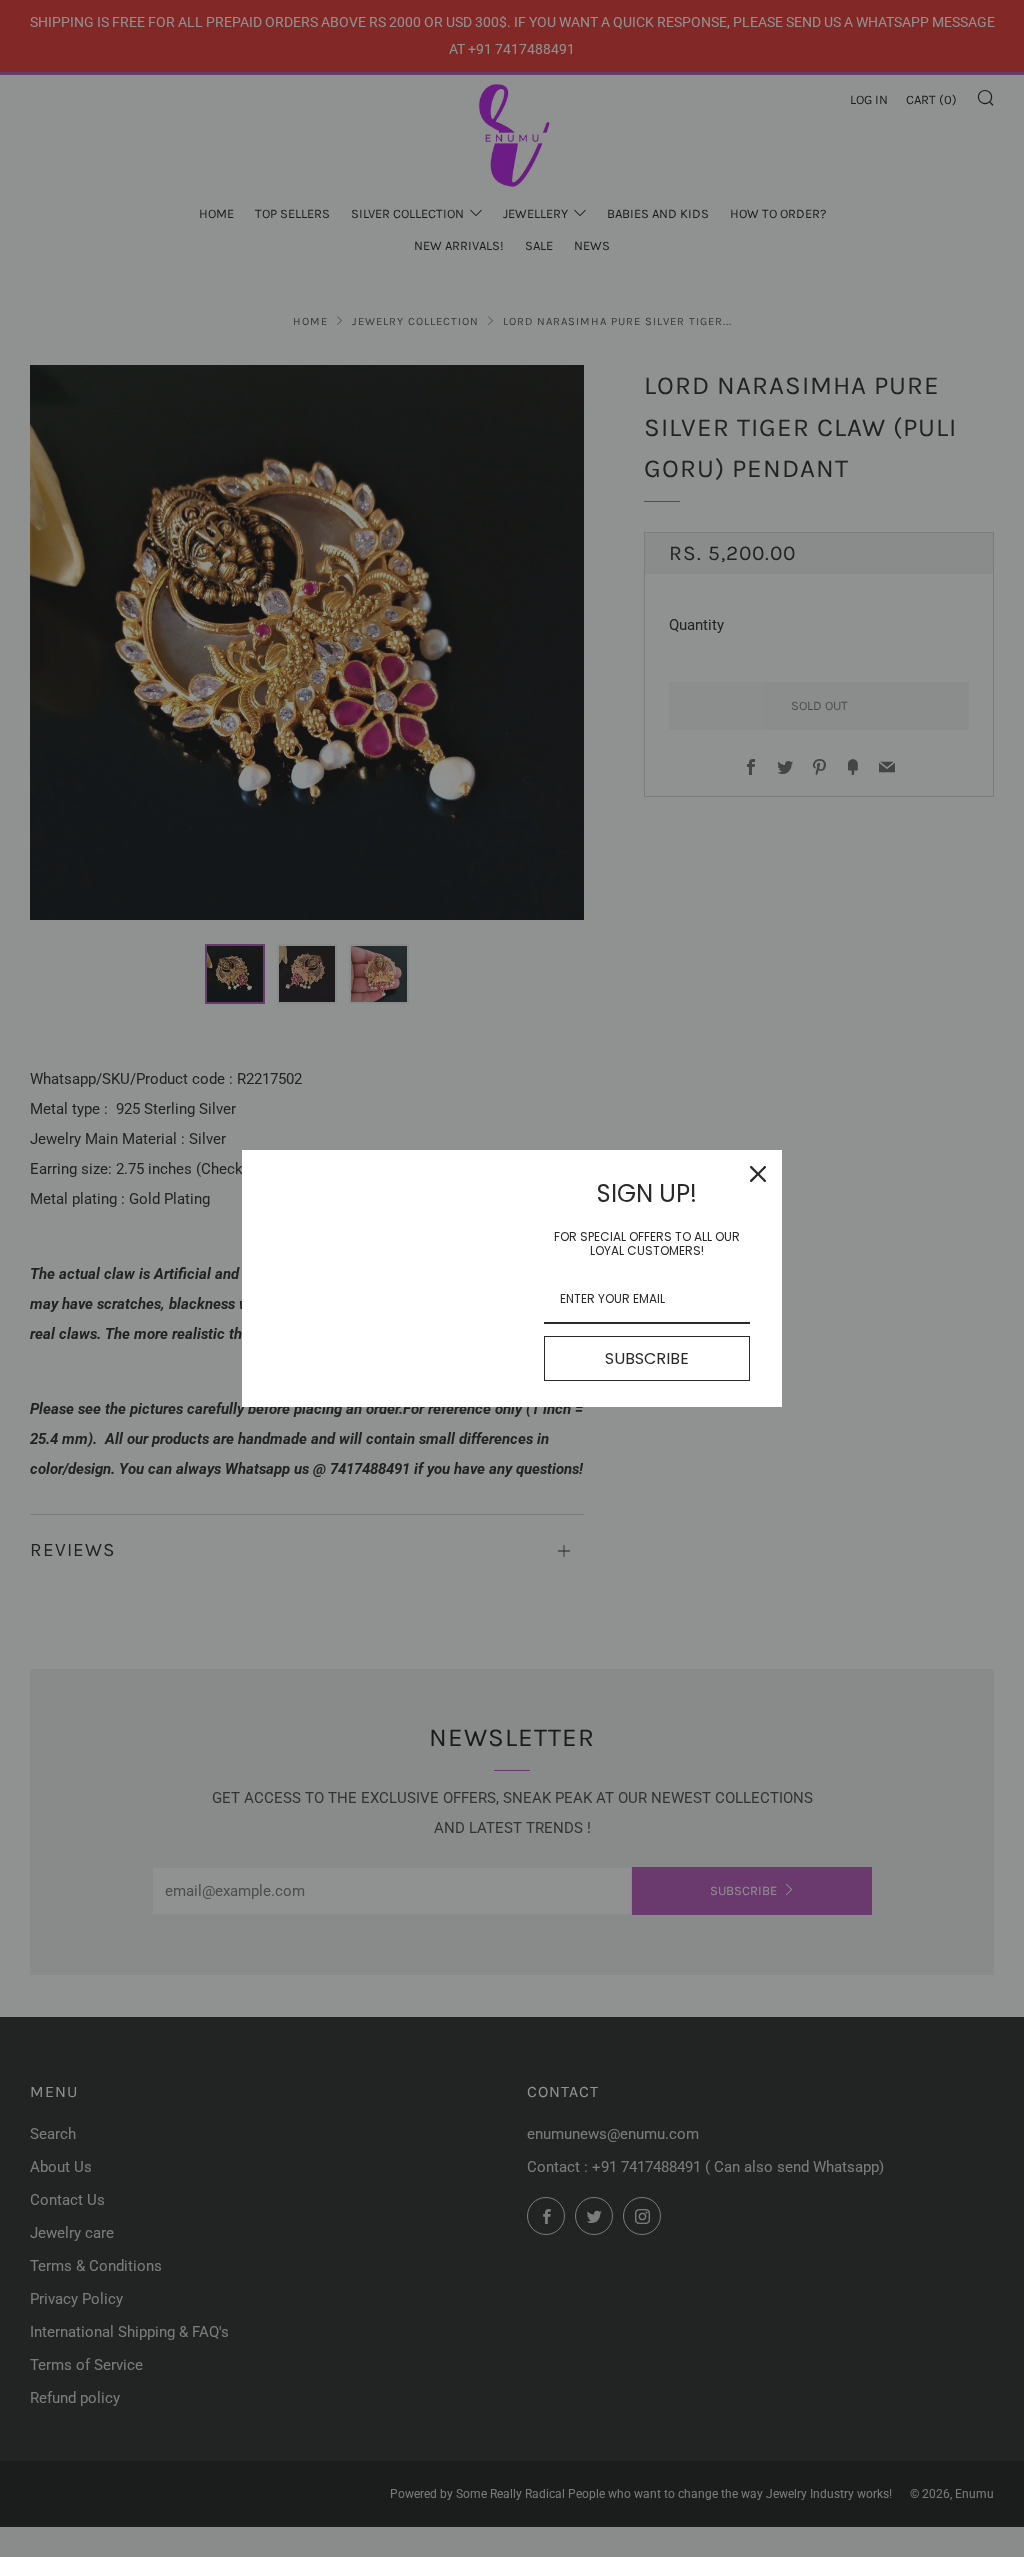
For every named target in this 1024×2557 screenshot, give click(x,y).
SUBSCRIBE (647, 1358)
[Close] (758, 1174)
